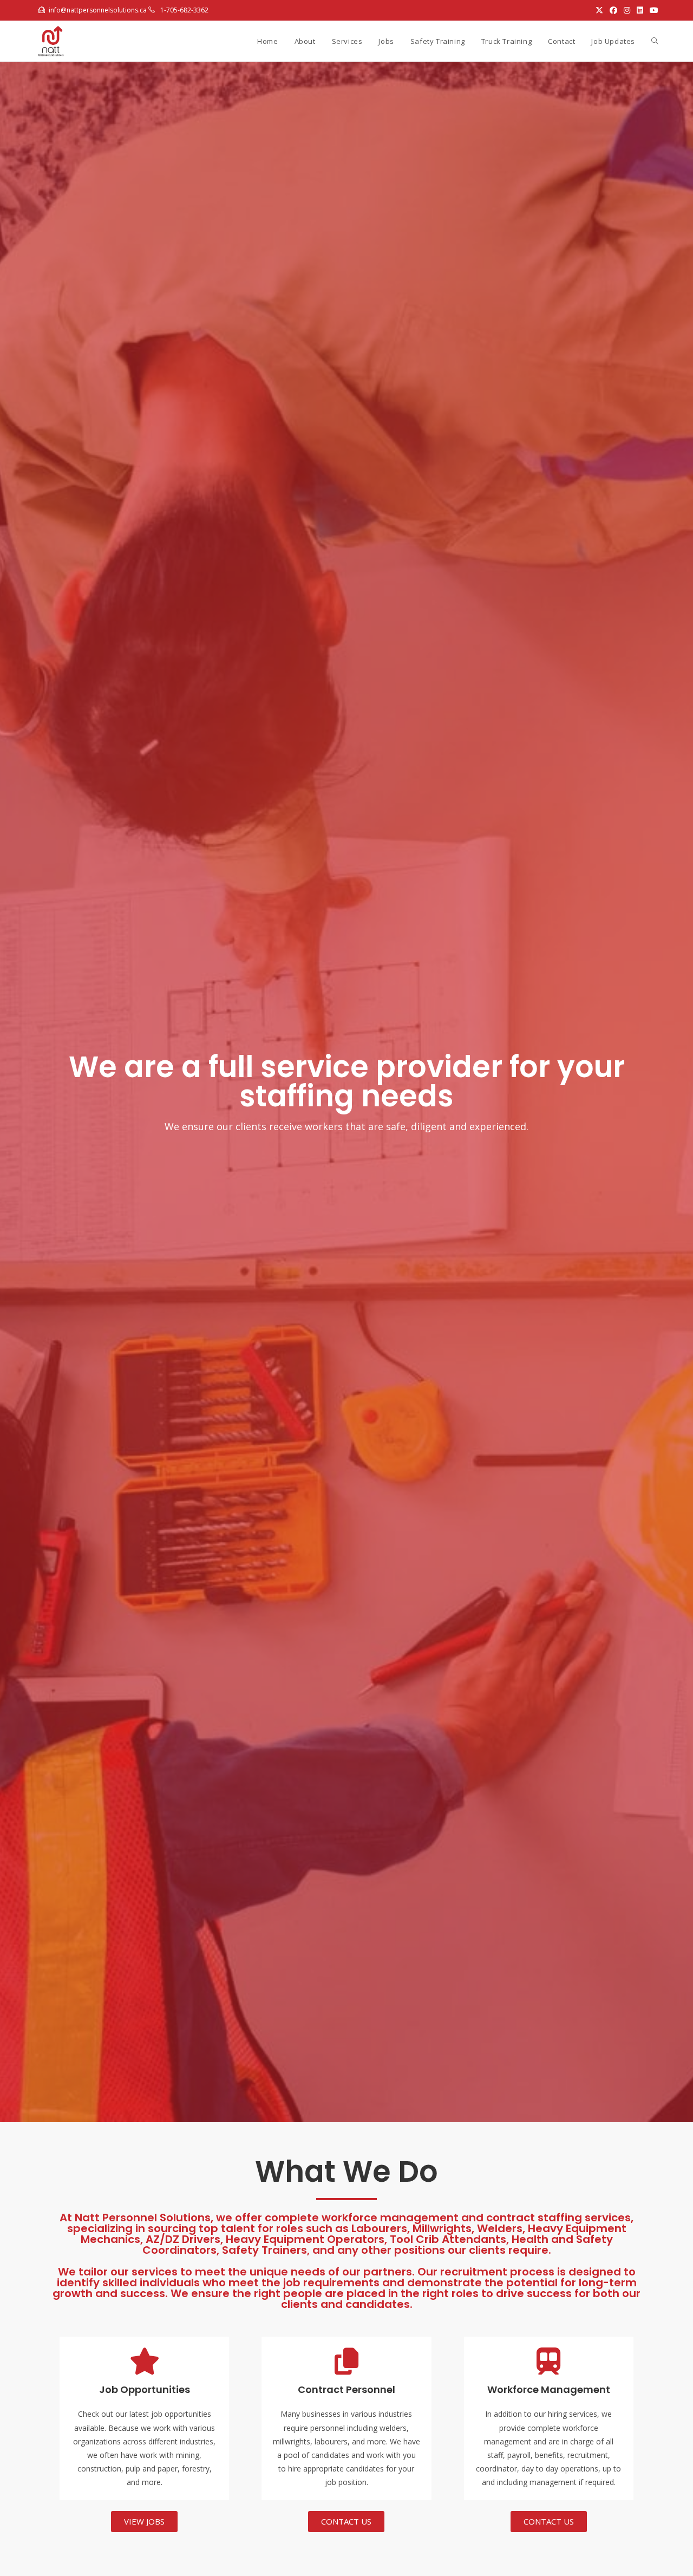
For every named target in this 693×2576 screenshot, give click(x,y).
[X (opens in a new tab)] (599, 10)
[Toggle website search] (655, 41)
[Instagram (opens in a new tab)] (627, 10)
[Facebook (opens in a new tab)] (613, 10)
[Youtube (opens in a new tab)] (652, 10)
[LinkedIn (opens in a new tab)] (640, 10)
